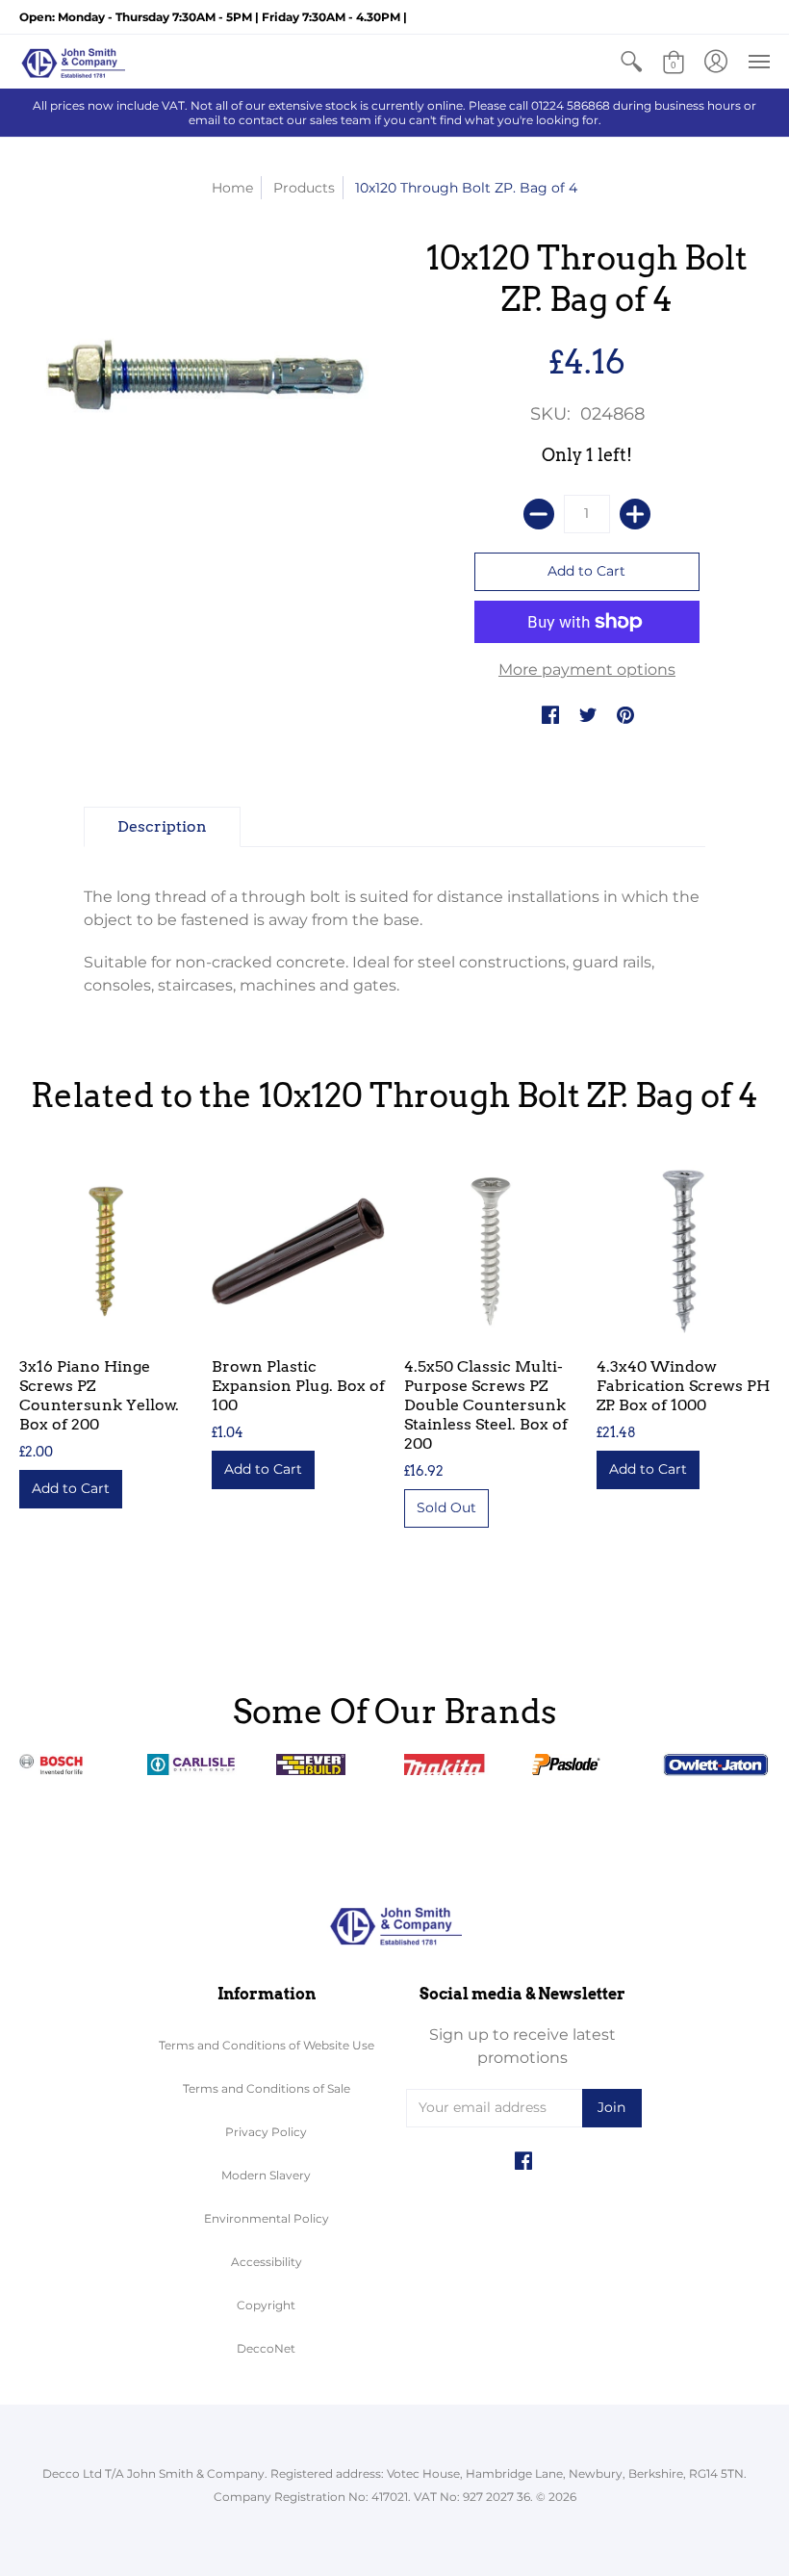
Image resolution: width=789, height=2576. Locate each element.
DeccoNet (266, 2348)
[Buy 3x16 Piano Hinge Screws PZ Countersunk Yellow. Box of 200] (106, 1251)
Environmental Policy (267, 2218)
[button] (631, 62)
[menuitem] (631, 62)
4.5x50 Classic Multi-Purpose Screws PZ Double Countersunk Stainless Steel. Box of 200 (486, 1405)
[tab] (162, 827)
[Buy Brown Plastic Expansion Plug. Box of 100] (298, 1251)
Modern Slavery (266, 2175)
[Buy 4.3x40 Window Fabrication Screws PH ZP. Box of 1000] (683, 1251)
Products (304, 188)
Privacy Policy (266, 2132)
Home (232, 188)
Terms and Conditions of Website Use (267, 2045)
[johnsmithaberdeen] (72, 62)
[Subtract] (539, 514)
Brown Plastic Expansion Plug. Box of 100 (298, 1386)
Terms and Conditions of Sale (267, 2088)
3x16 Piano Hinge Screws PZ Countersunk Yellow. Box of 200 (99, 1395)
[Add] (635, 514)
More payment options (587, 670)
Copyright (266, 2305)
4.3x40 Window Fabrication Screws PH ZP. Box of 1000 (683, 1386)
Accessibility (267, 2262)
